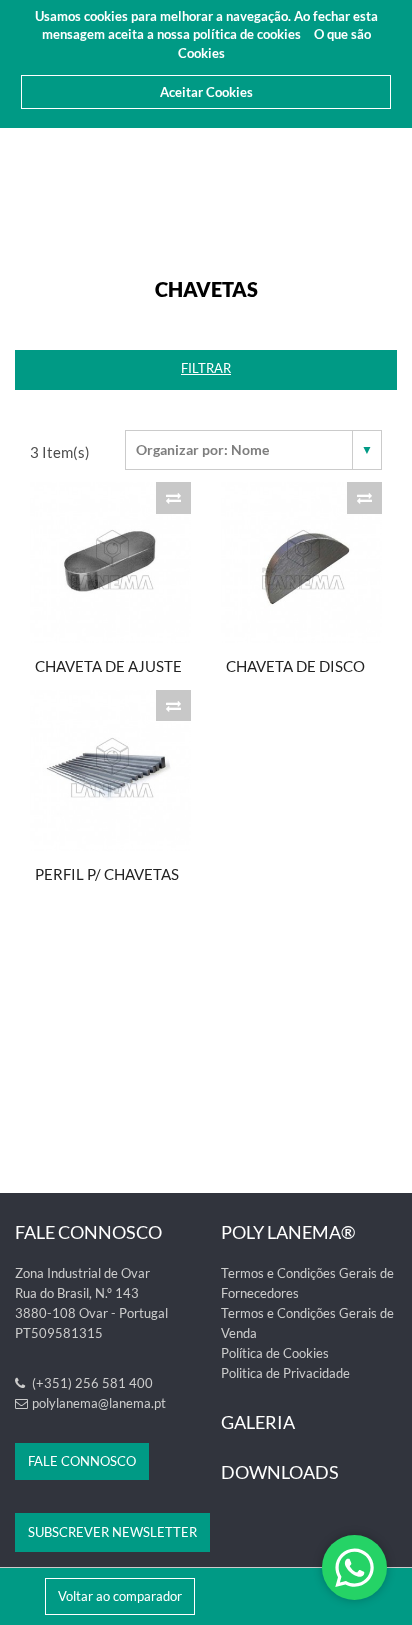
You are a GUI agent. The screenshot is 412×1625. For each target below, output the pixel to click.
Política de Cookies (275, 1353)
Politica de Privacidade (285, 1373)
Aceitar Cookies (206, 92)
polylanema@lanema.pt (99, 1403)
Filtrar (206, 368)
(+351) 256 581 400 (91, 1383)
